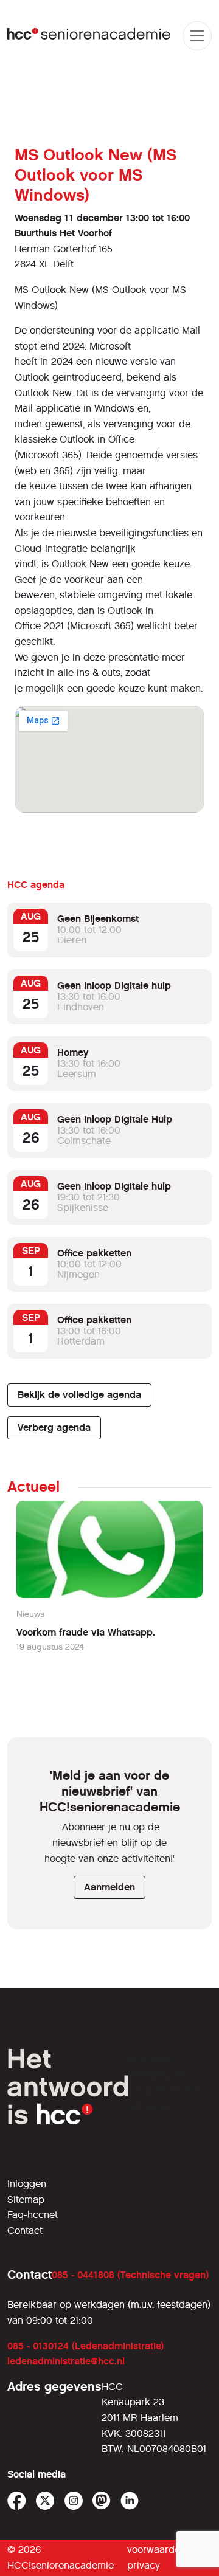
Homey (73, 1052)
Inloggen (27, 2184)
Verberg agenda (54, 1427)
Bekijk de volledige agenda (79, 1395)
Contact (25, 2230)
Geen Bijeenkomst (98, 919)
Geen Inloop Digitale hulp (114, 986)
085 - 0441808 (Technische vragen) (130, 2275)
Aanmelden (109, 1887)
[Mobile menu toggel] (197, 36)
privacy (144, 2565)
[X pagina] (45, 2501)
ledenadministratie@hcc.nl (66, 2361)
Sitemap (26, 2199)
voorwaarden (156, 2550)
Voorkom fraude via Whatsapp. (86, 1632)
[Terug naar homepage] (89, 36)
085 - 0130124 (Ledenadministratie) (85, 2346)
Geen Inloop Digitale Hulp (115, 1119)
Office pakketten (94, 1253)
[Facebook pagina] (17, 2501)
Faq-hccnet (33, 2215)
